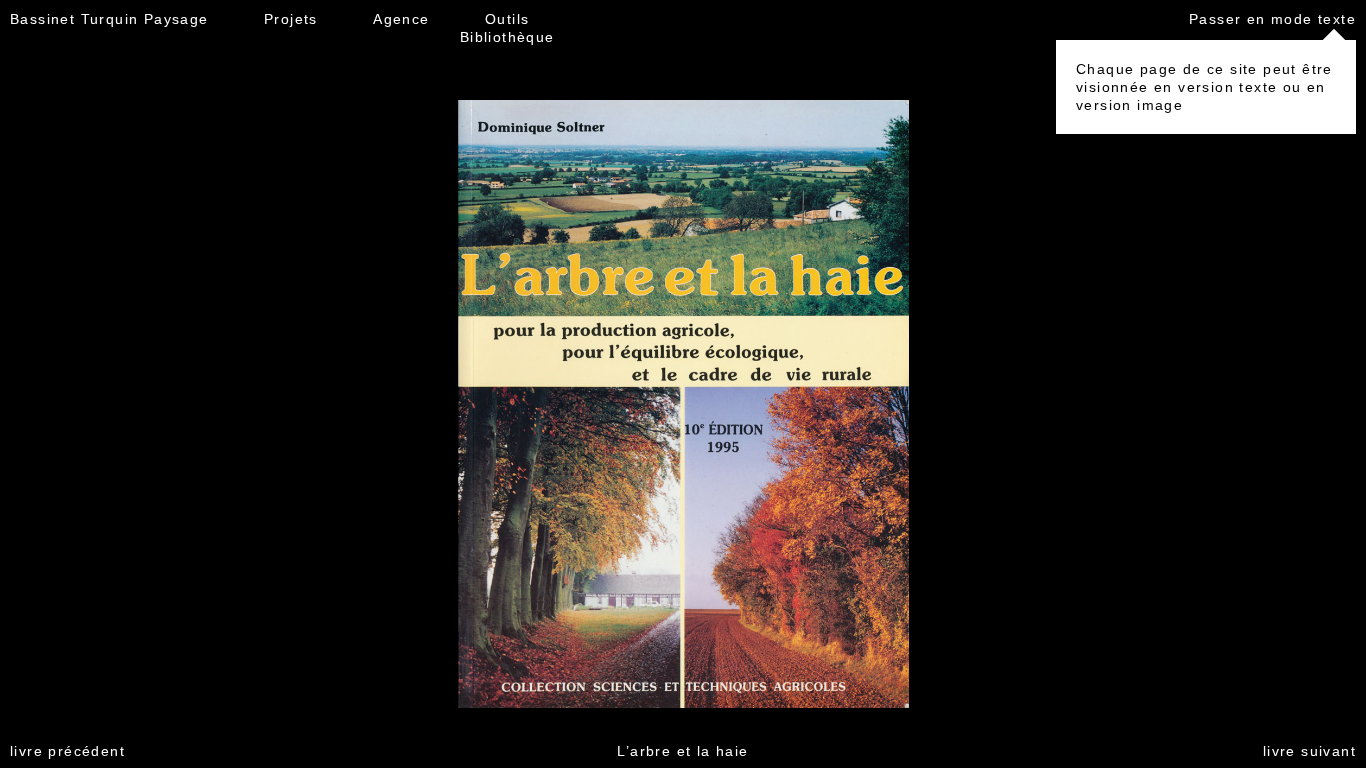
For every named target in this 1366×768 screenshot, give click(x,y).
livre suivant (1309, 751)
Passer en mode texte (1272, 19)
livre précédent (67, 751)
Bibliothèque (507, 37)
